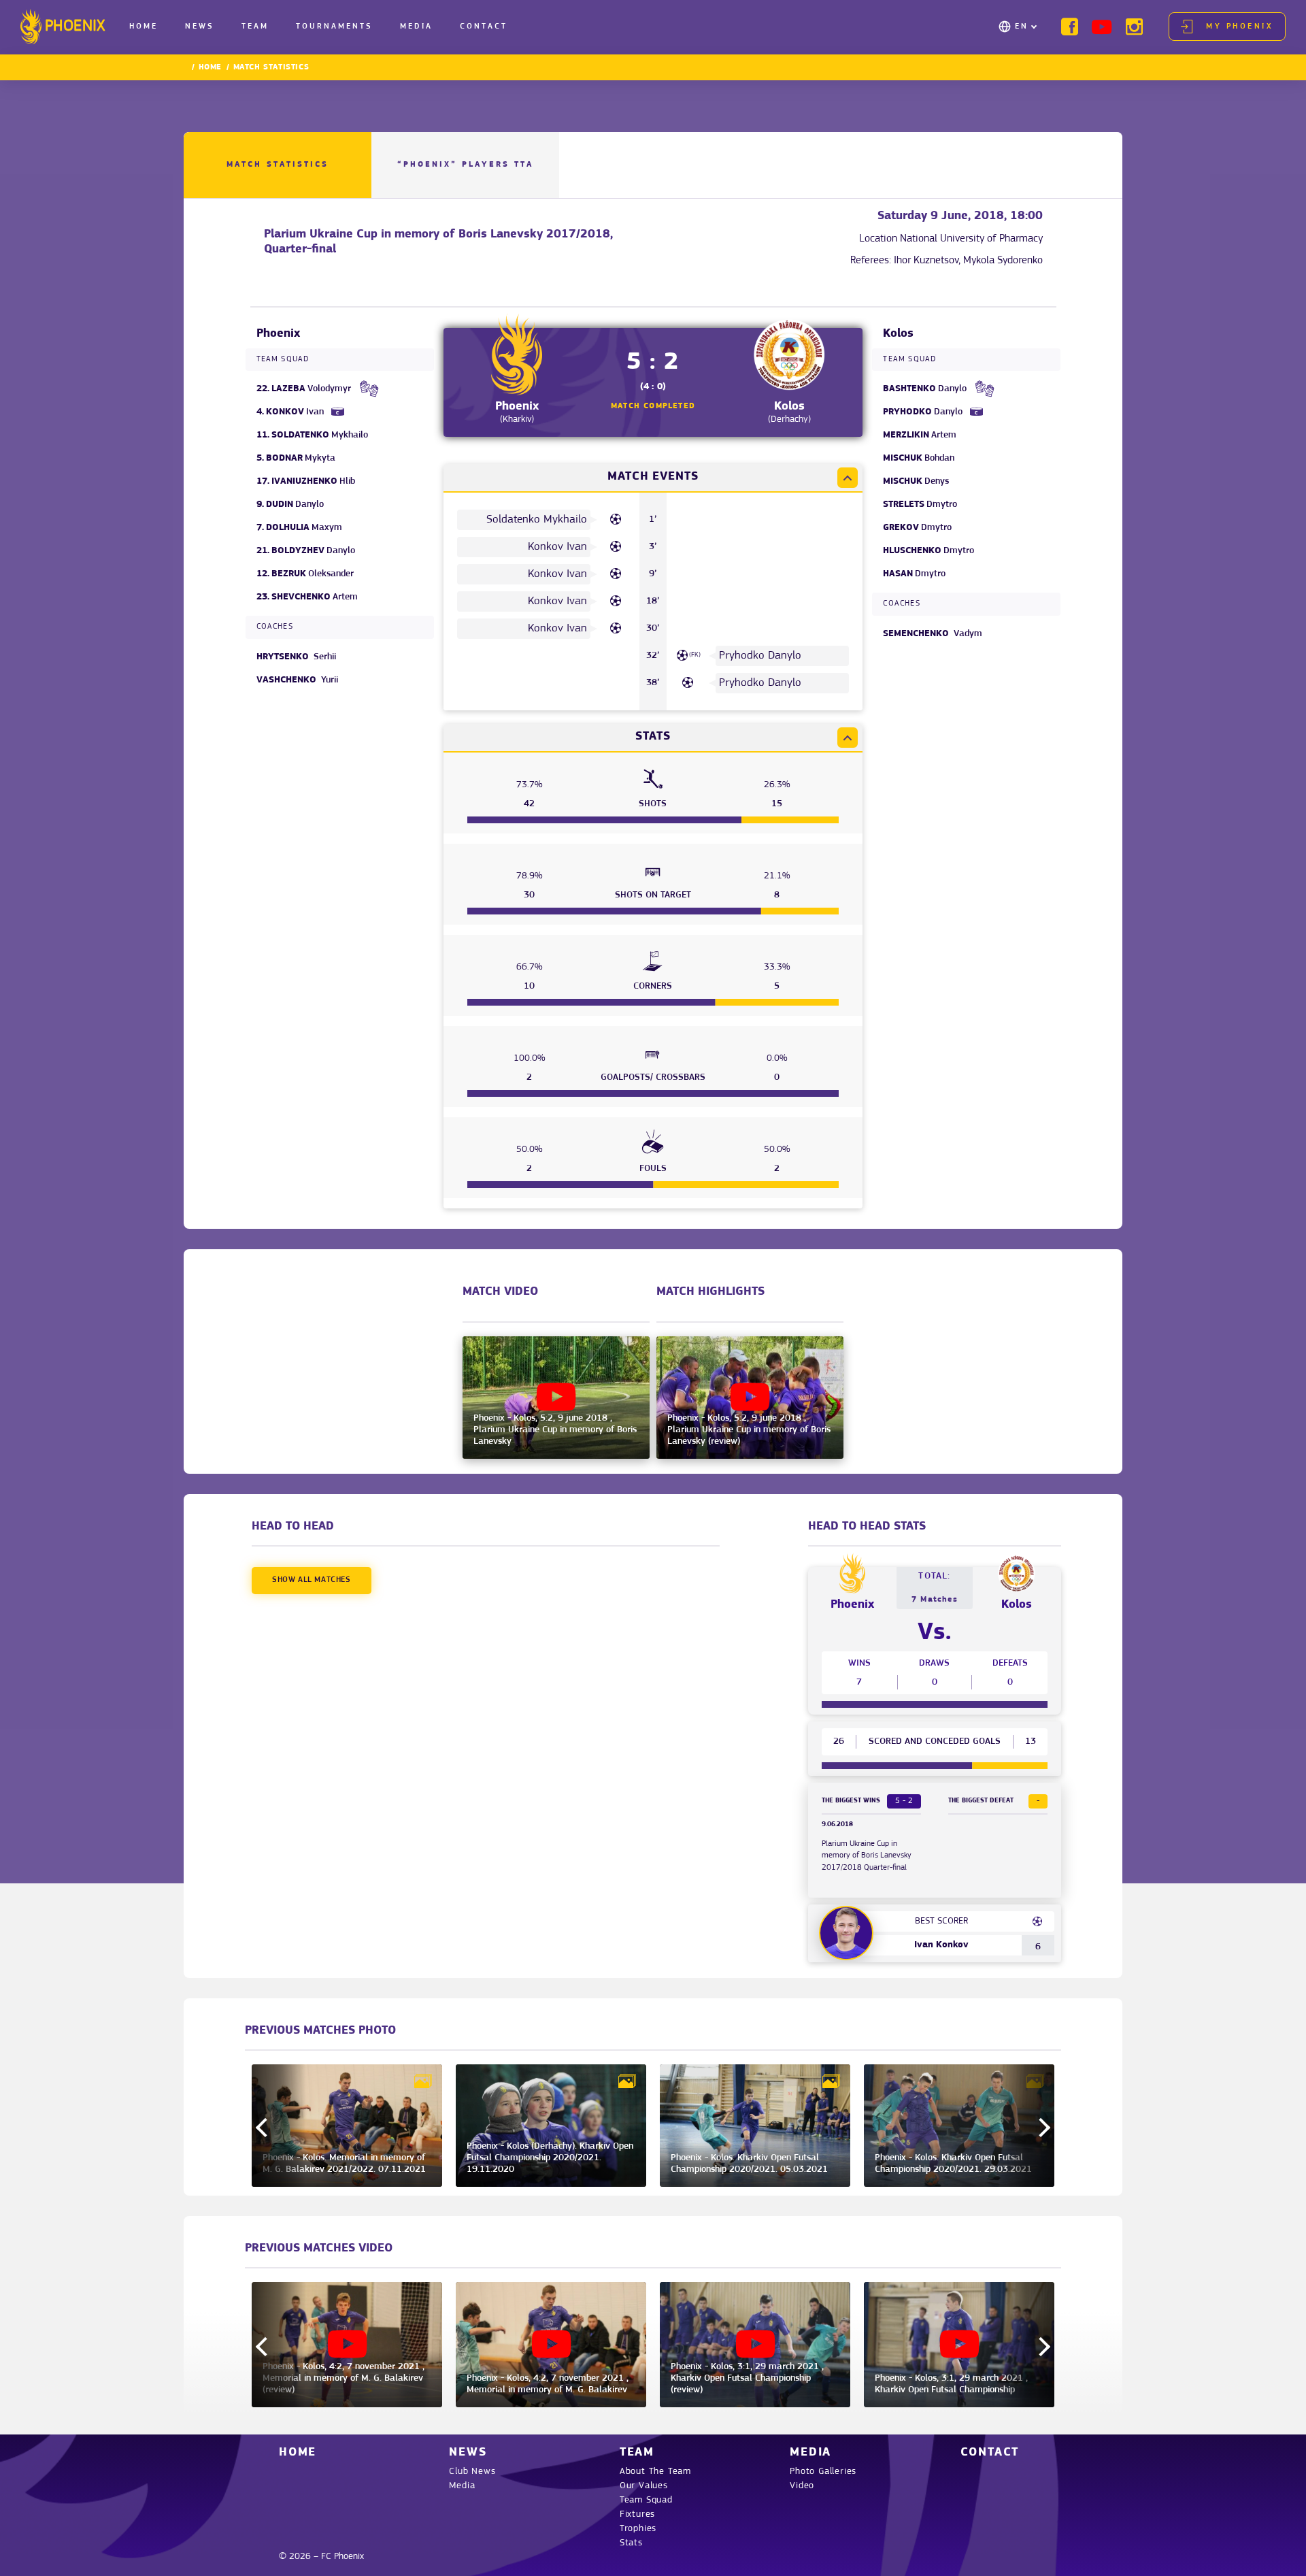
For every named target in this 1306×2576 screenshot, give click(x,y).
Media (416, 27)
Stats (631, 2543)
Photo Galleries (823, 2472)
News (200, 27)
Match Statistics (278, 165)
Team (255, 27)
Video (802, 2486)
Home (144, 27)
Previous (265, 2128)
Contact (484, 27)
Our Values (644, 2486)
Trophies (638, 2529)
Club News (472, 2472)
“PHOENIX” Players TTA (465, 165)
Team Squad (646, 2500)
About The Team (655, 2472)
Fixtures (637, 2514)
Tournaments (334, 27)
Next (1041, 2128)
